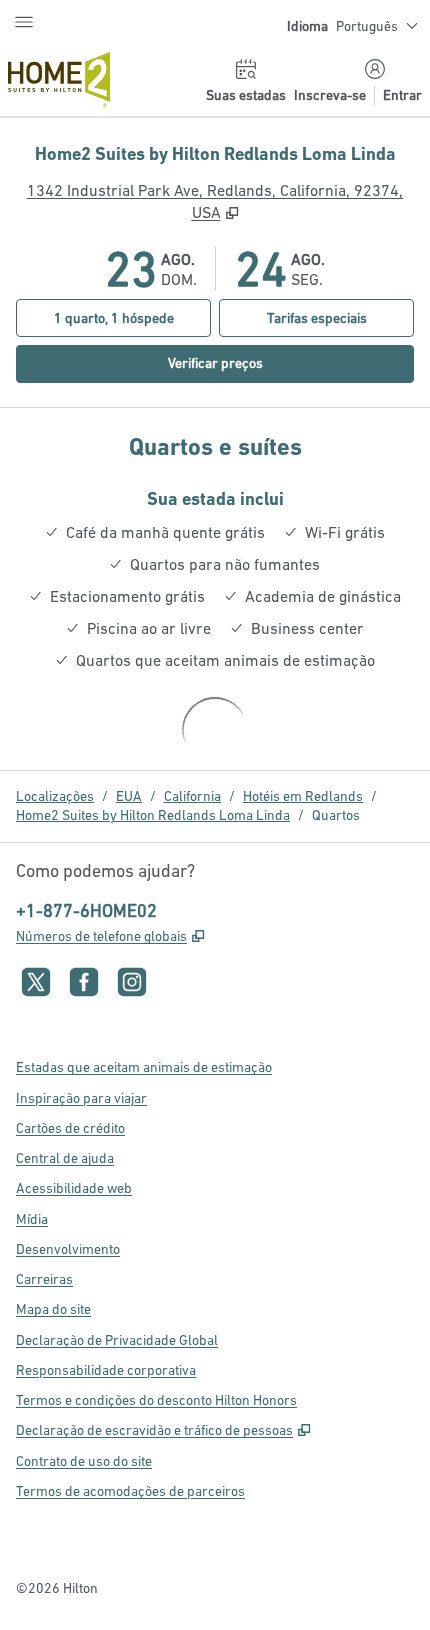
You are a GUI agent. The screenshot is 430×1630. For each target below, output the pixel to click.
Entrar (402, 95)
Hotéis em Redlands (303, 796)
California (192, 796)
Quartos (336, 815)
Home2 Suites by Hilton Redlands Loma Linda (153, 815)
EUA (129, 796)
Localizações (55, 796)
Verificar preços (260, 362)
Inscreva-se (330, 95)
